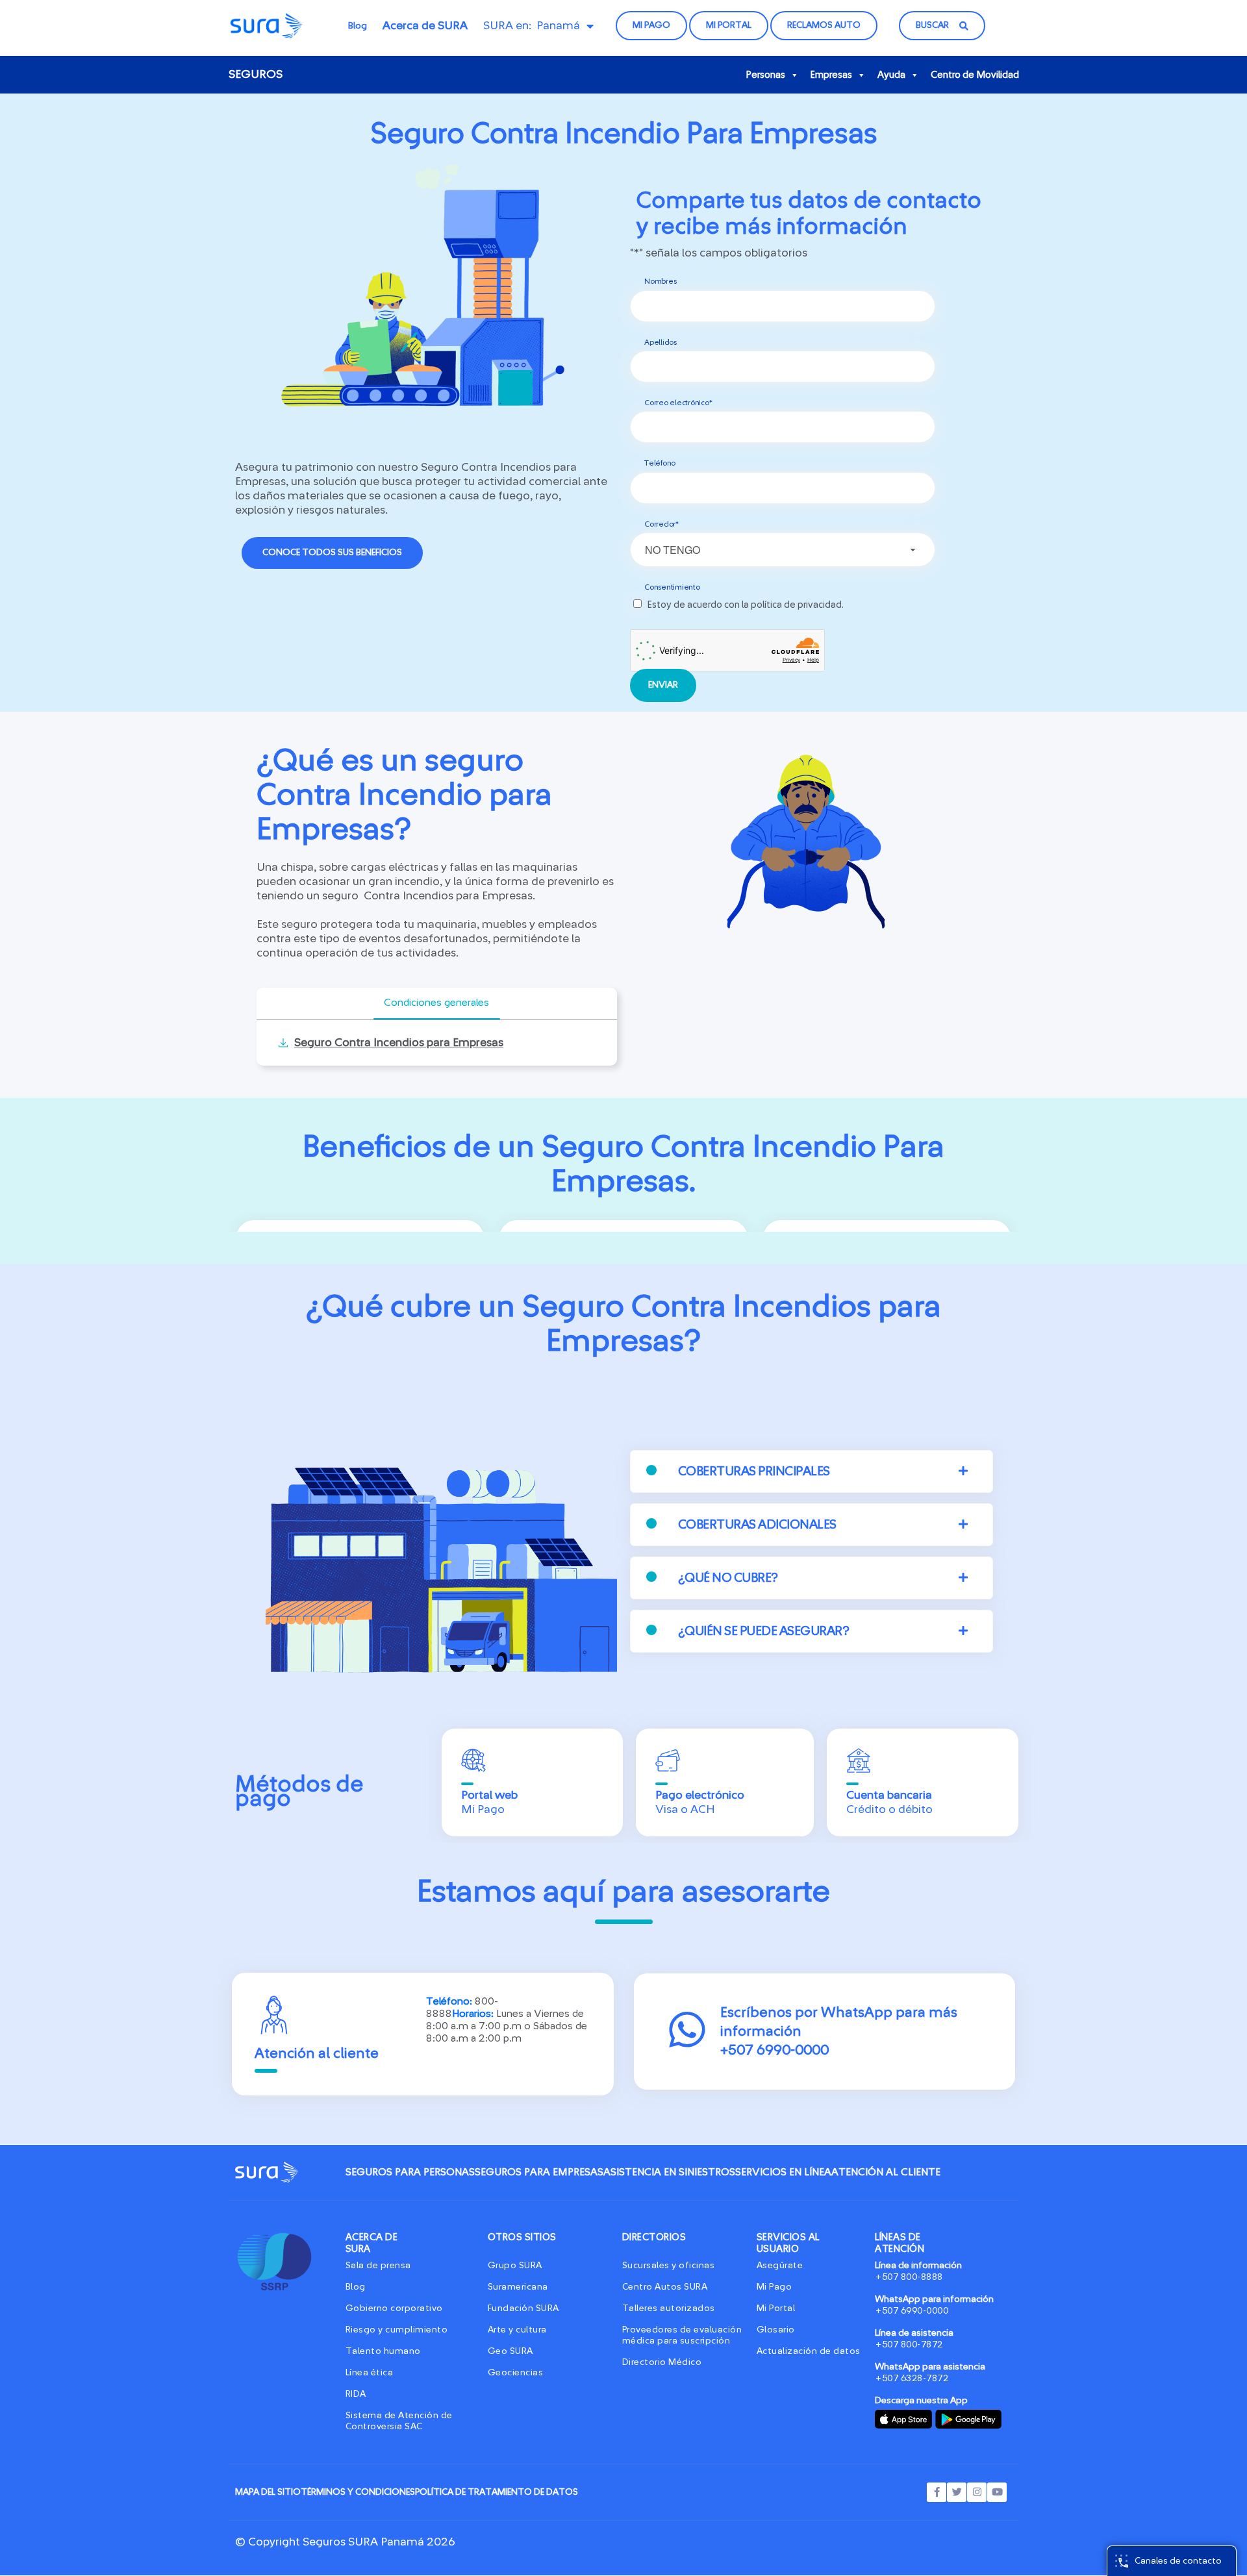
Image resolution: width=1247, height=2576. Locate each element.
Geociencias (516, 2373)
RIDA (356, 2394)
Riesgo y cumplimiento (397, 2330)
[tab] (437, 1004)
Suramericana (518, 2287)
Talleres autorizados (669, 2308)
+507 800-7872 (909, 2345)
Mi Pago (775, 2287)
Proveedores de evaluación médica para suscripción (682, 2335)
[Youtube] (997, 2492)
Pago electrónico (700, 1795)
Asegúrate (780, 2266)
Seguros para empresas (539, 2172)
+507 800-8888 (909, 2277)
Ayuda (891, 75)
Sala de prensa (378, 2266)
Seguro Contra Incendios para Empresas (399, 1043)
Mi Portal (776, 2308)
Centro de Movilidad (975, 75)
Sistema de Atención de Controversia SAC (399, 2421)
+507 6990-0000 (912, 2311)
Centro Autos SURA (665, 2287)
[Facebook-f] (937, 2492)
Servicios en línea (783, 2172)
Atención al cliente (886, 2172)
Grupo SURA (515, 2266)
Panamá (558, 26)
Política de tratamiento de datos (497, 2492)
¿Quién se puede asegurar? (764, 1631)
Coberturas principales (754, 1471)
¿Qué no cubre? (728, 1578)
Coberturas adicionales (757, 1525)
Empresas (831, 75)
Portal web (489, 1795)
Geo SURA (510, 2351)
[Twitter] (957, 2492)
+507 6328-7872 (912, 2379)
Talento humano (383, 2351)
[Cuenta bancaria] (859, 1760)
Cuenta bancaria (889, 1795)
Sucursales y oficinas (669, 2266)
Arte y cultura (517, 2330)
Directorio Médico (662, 2362)
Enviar (663, 685)
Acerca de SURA (425, 26)
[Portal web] (473, 1760)
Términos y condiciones (358, 2492)
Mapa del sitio (268, 2492)
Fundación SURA (523, 2308)
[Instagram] (977, 2492)
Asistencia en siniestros (669, 2172)
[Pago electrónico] (668, 1760)
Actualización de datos (809, 2351)
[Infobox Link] (825, 2032)
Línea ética (370, 2373)
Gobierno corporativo (394, 2308)
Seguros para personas (410, 2172)
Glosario (776, 2330)
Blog (358, 26)
